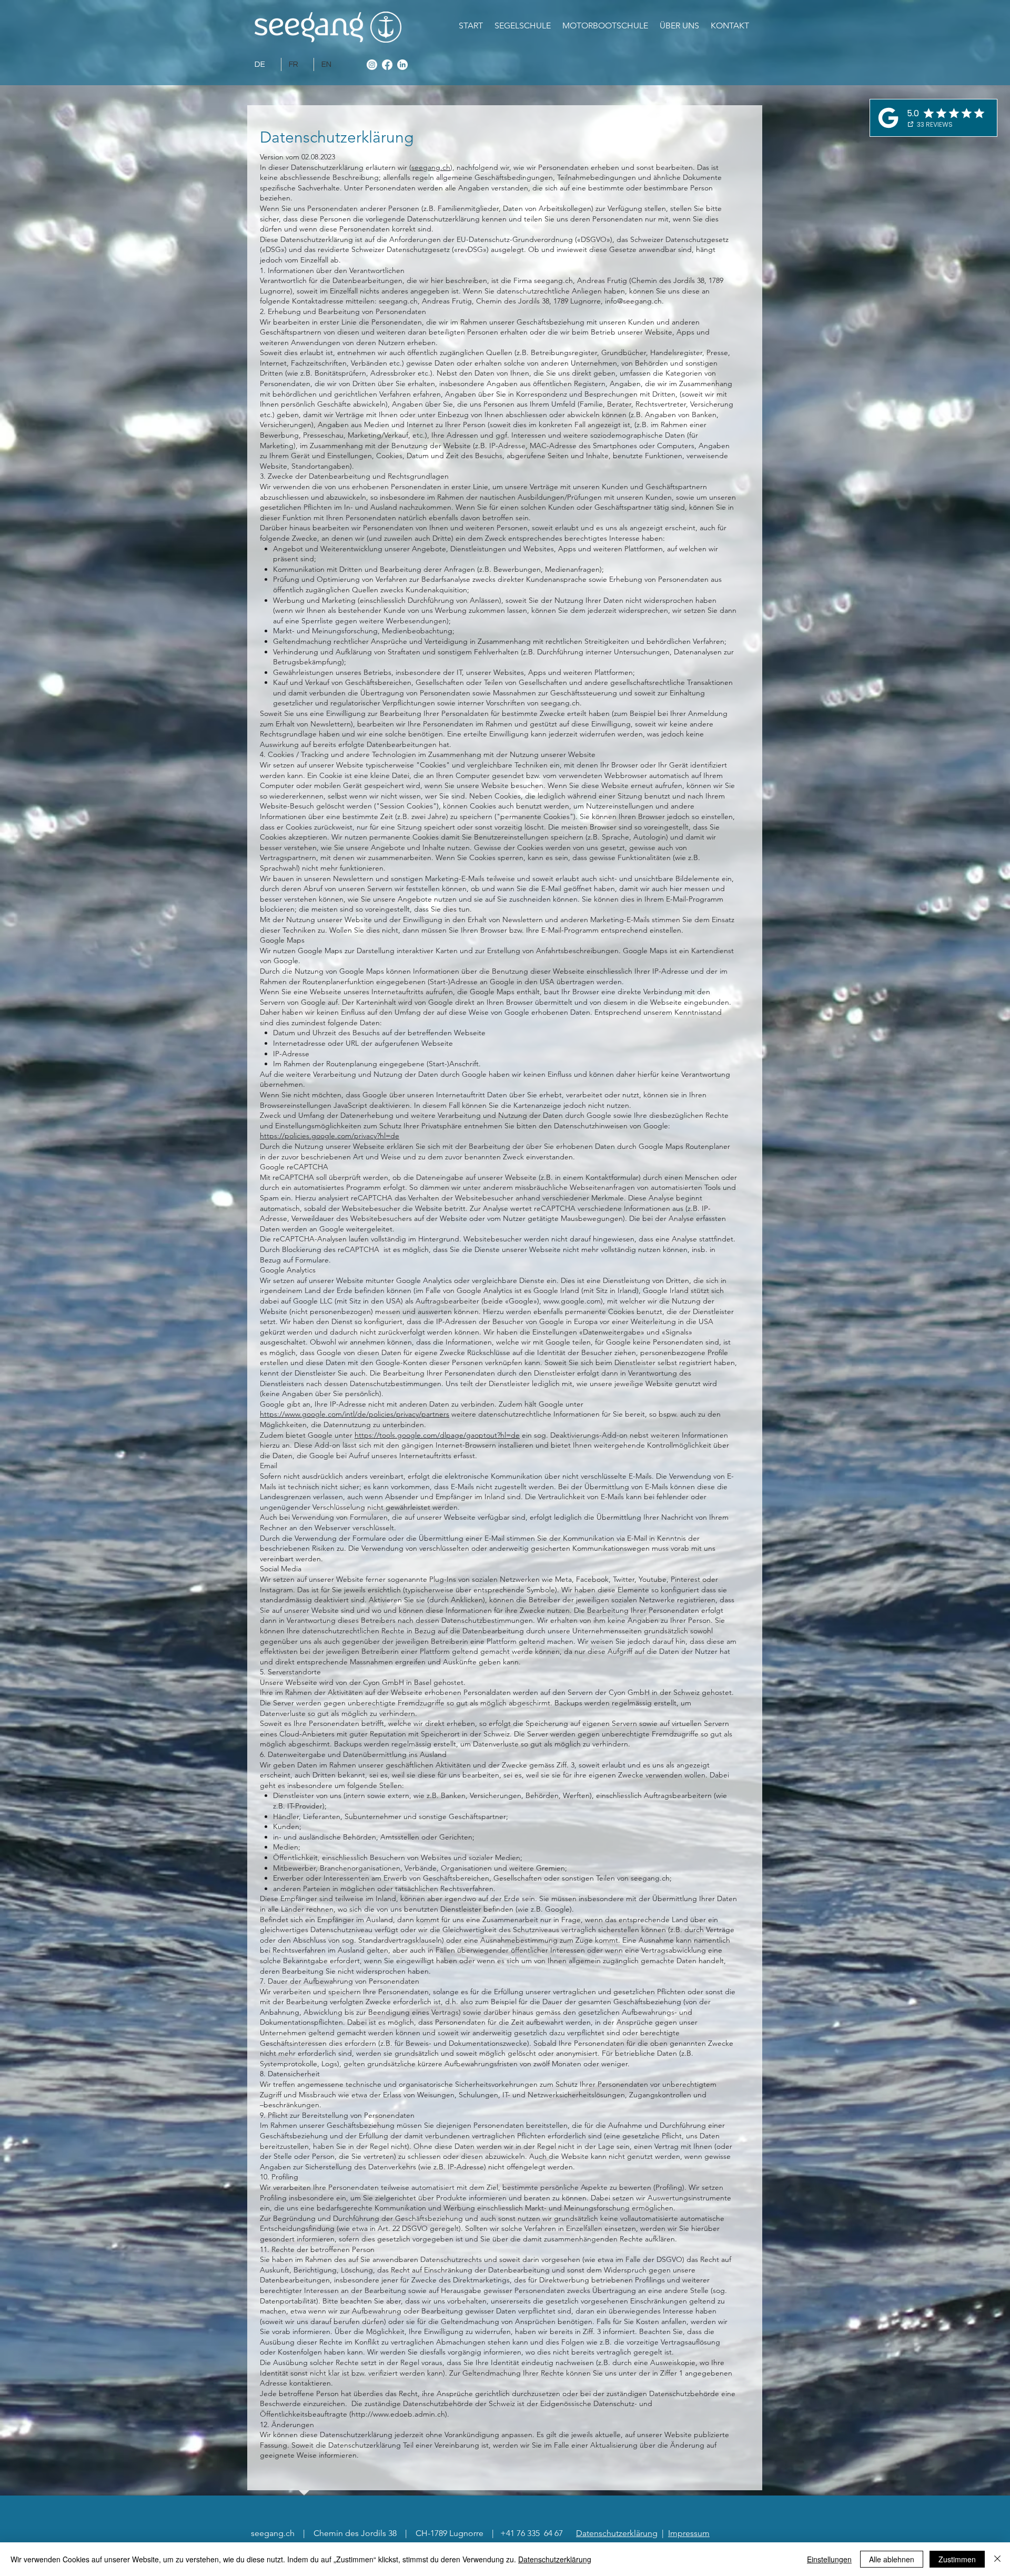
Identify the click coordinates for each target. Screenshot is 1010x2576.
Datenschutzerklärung (617, 2533)
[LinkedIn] (402, 65)
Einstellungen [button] (829, 2559)
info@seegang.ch (633, 301)
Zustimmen (957, 2559)
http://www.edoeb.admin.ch (398, 2414)
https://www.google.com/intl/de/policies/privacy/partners (355, 1414)
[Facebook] (387, 65)
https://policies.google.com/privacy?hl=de (330, 1136)
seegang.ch (431, 167)
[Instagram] (372, 65)
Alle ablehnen (892, 2559)
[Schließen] (997, 2559)
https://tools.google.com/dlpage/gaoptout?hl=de (437, 1435)
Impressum (689, 2533)
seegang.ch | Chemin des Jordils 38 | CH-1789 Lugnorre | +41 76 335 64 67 (408, 2533)
